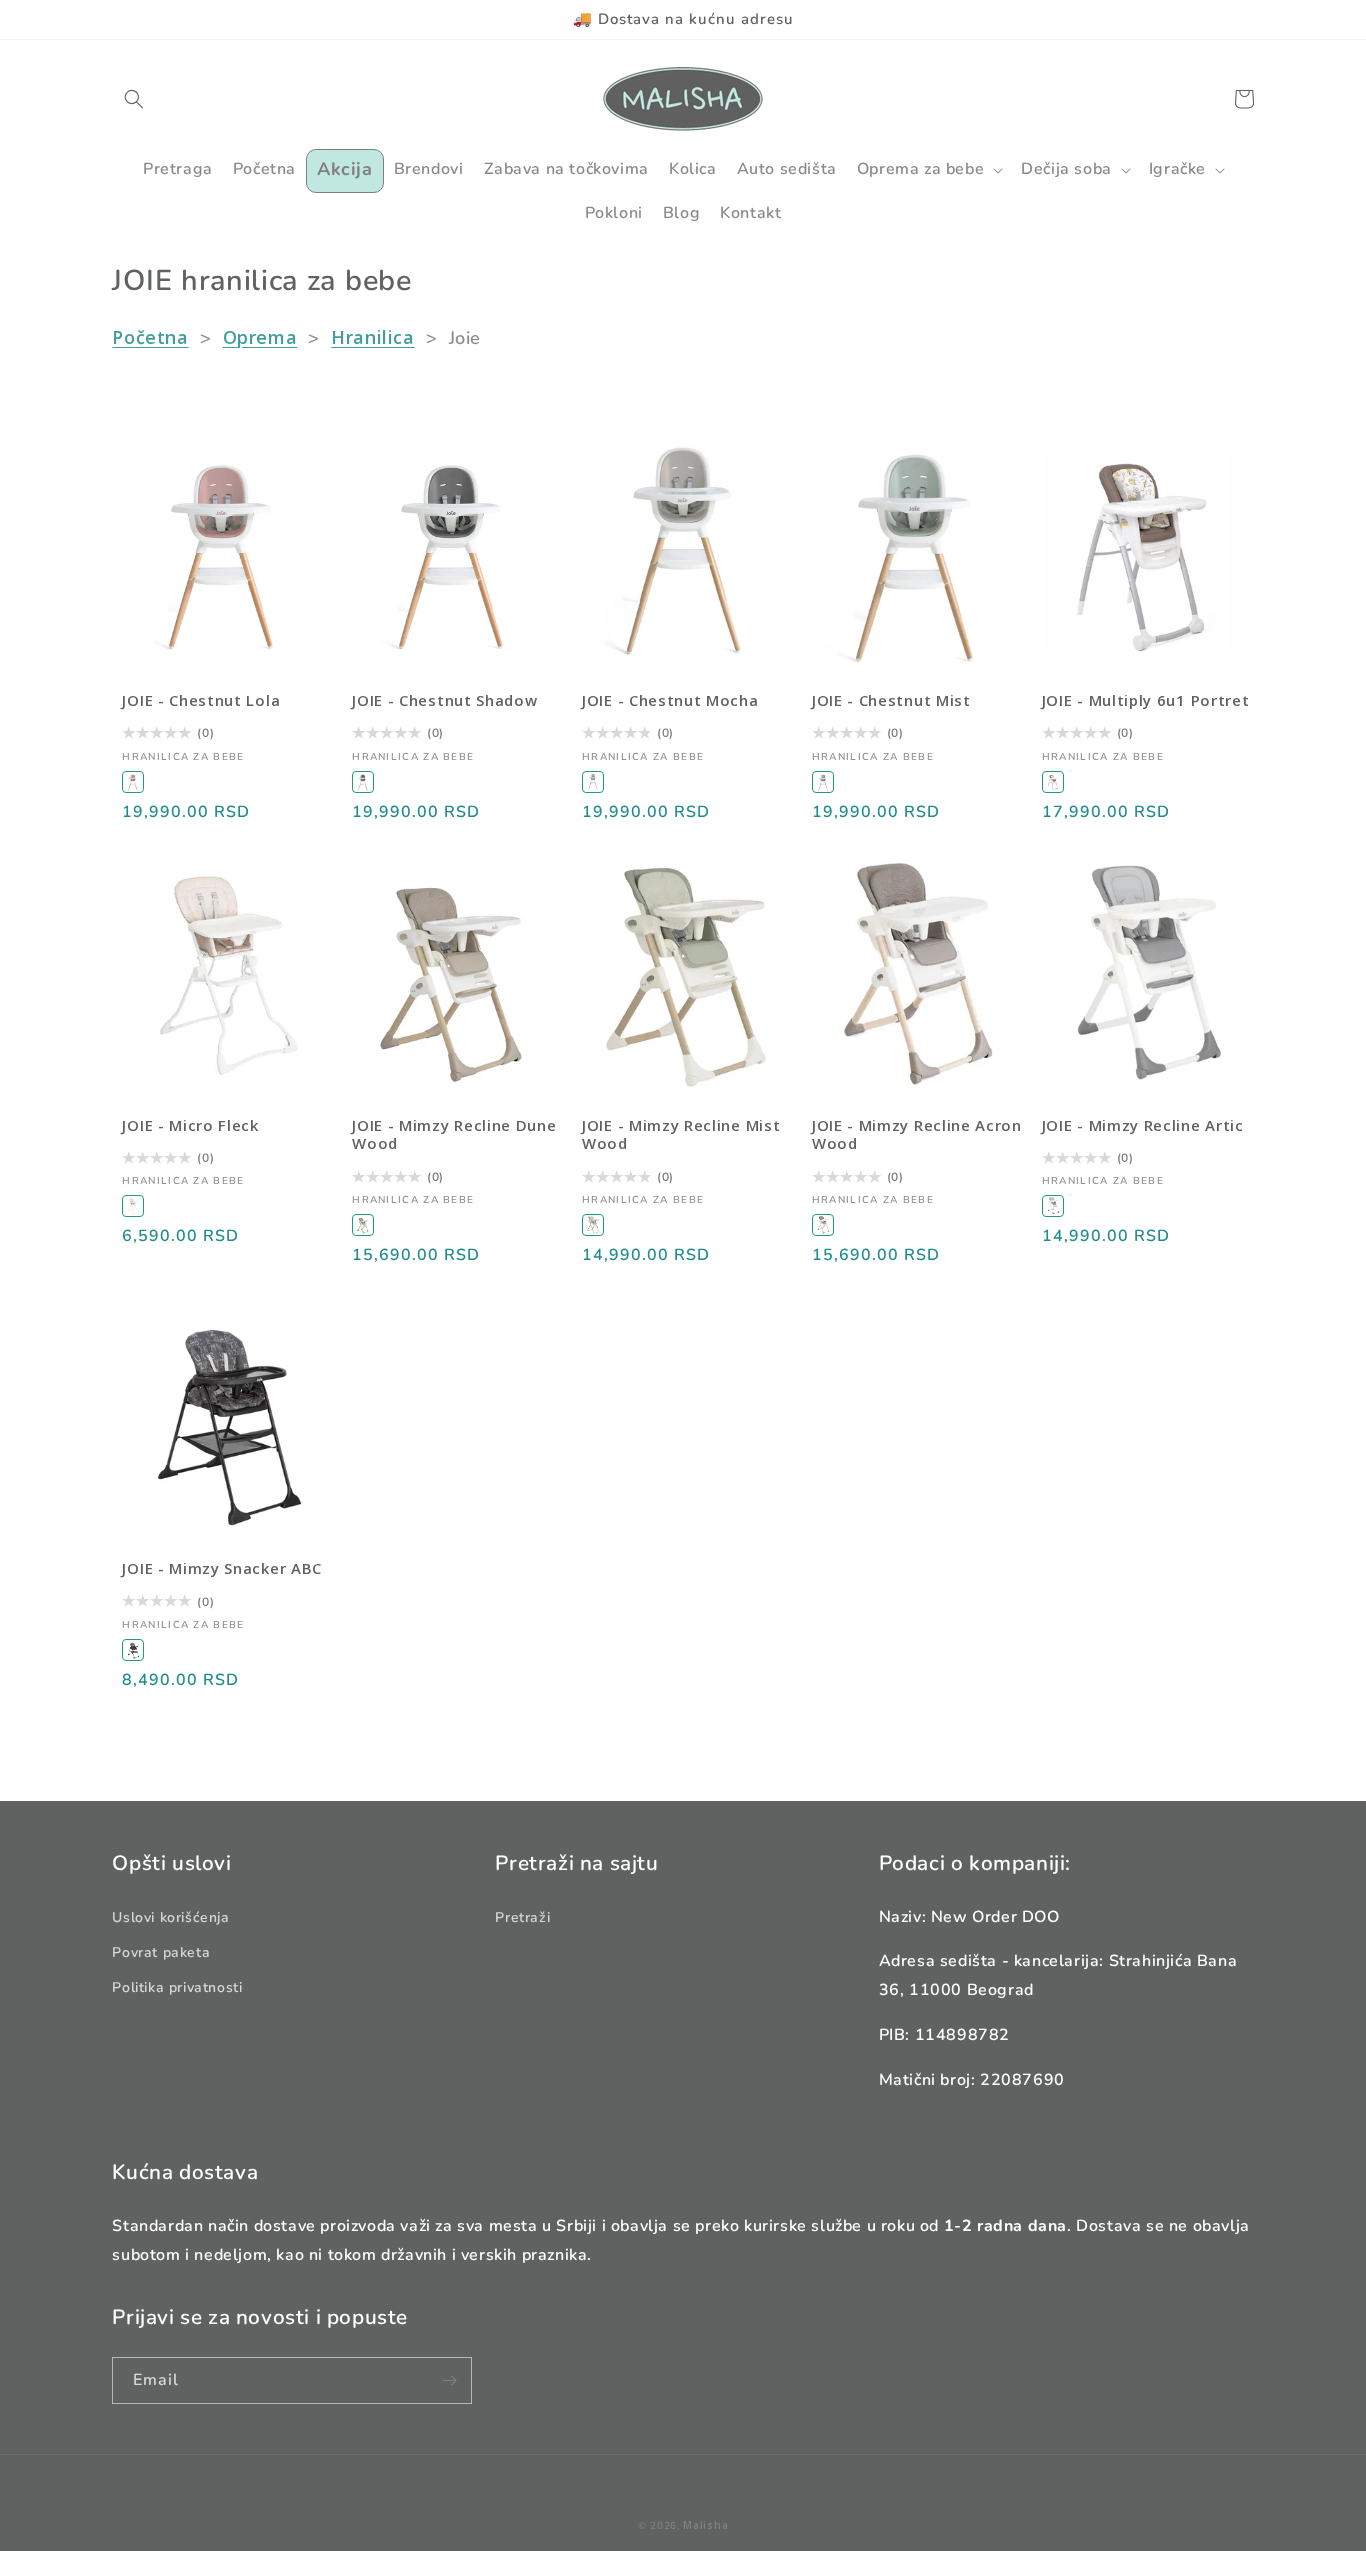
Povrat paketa (161, 1952)
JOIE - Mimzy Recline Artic (1143, 1125)
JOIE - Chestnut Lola (201, 700)
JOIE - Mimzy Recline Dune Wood (454, 1135)
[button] (134, 99)
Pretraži (522, 1917)
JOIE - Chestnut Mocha (670, 700)
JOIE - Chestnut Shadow (444, 700)
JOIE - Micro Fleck (190, 1125)
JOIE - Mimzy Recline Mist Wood (681, 1135)
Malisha (705, 2525)
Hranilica (372, 337)
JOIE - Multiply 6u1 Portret (1146, 700)
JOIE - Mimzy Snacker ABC (222, 1568)
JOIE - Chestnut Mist (891, 700)
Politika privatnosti (177, 1987)
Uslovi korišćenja (170, 1917)
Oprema (260, 337)
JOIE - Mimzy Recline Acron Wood (917, 1135)
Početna (150, 337)
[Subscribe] (449, 2380)
